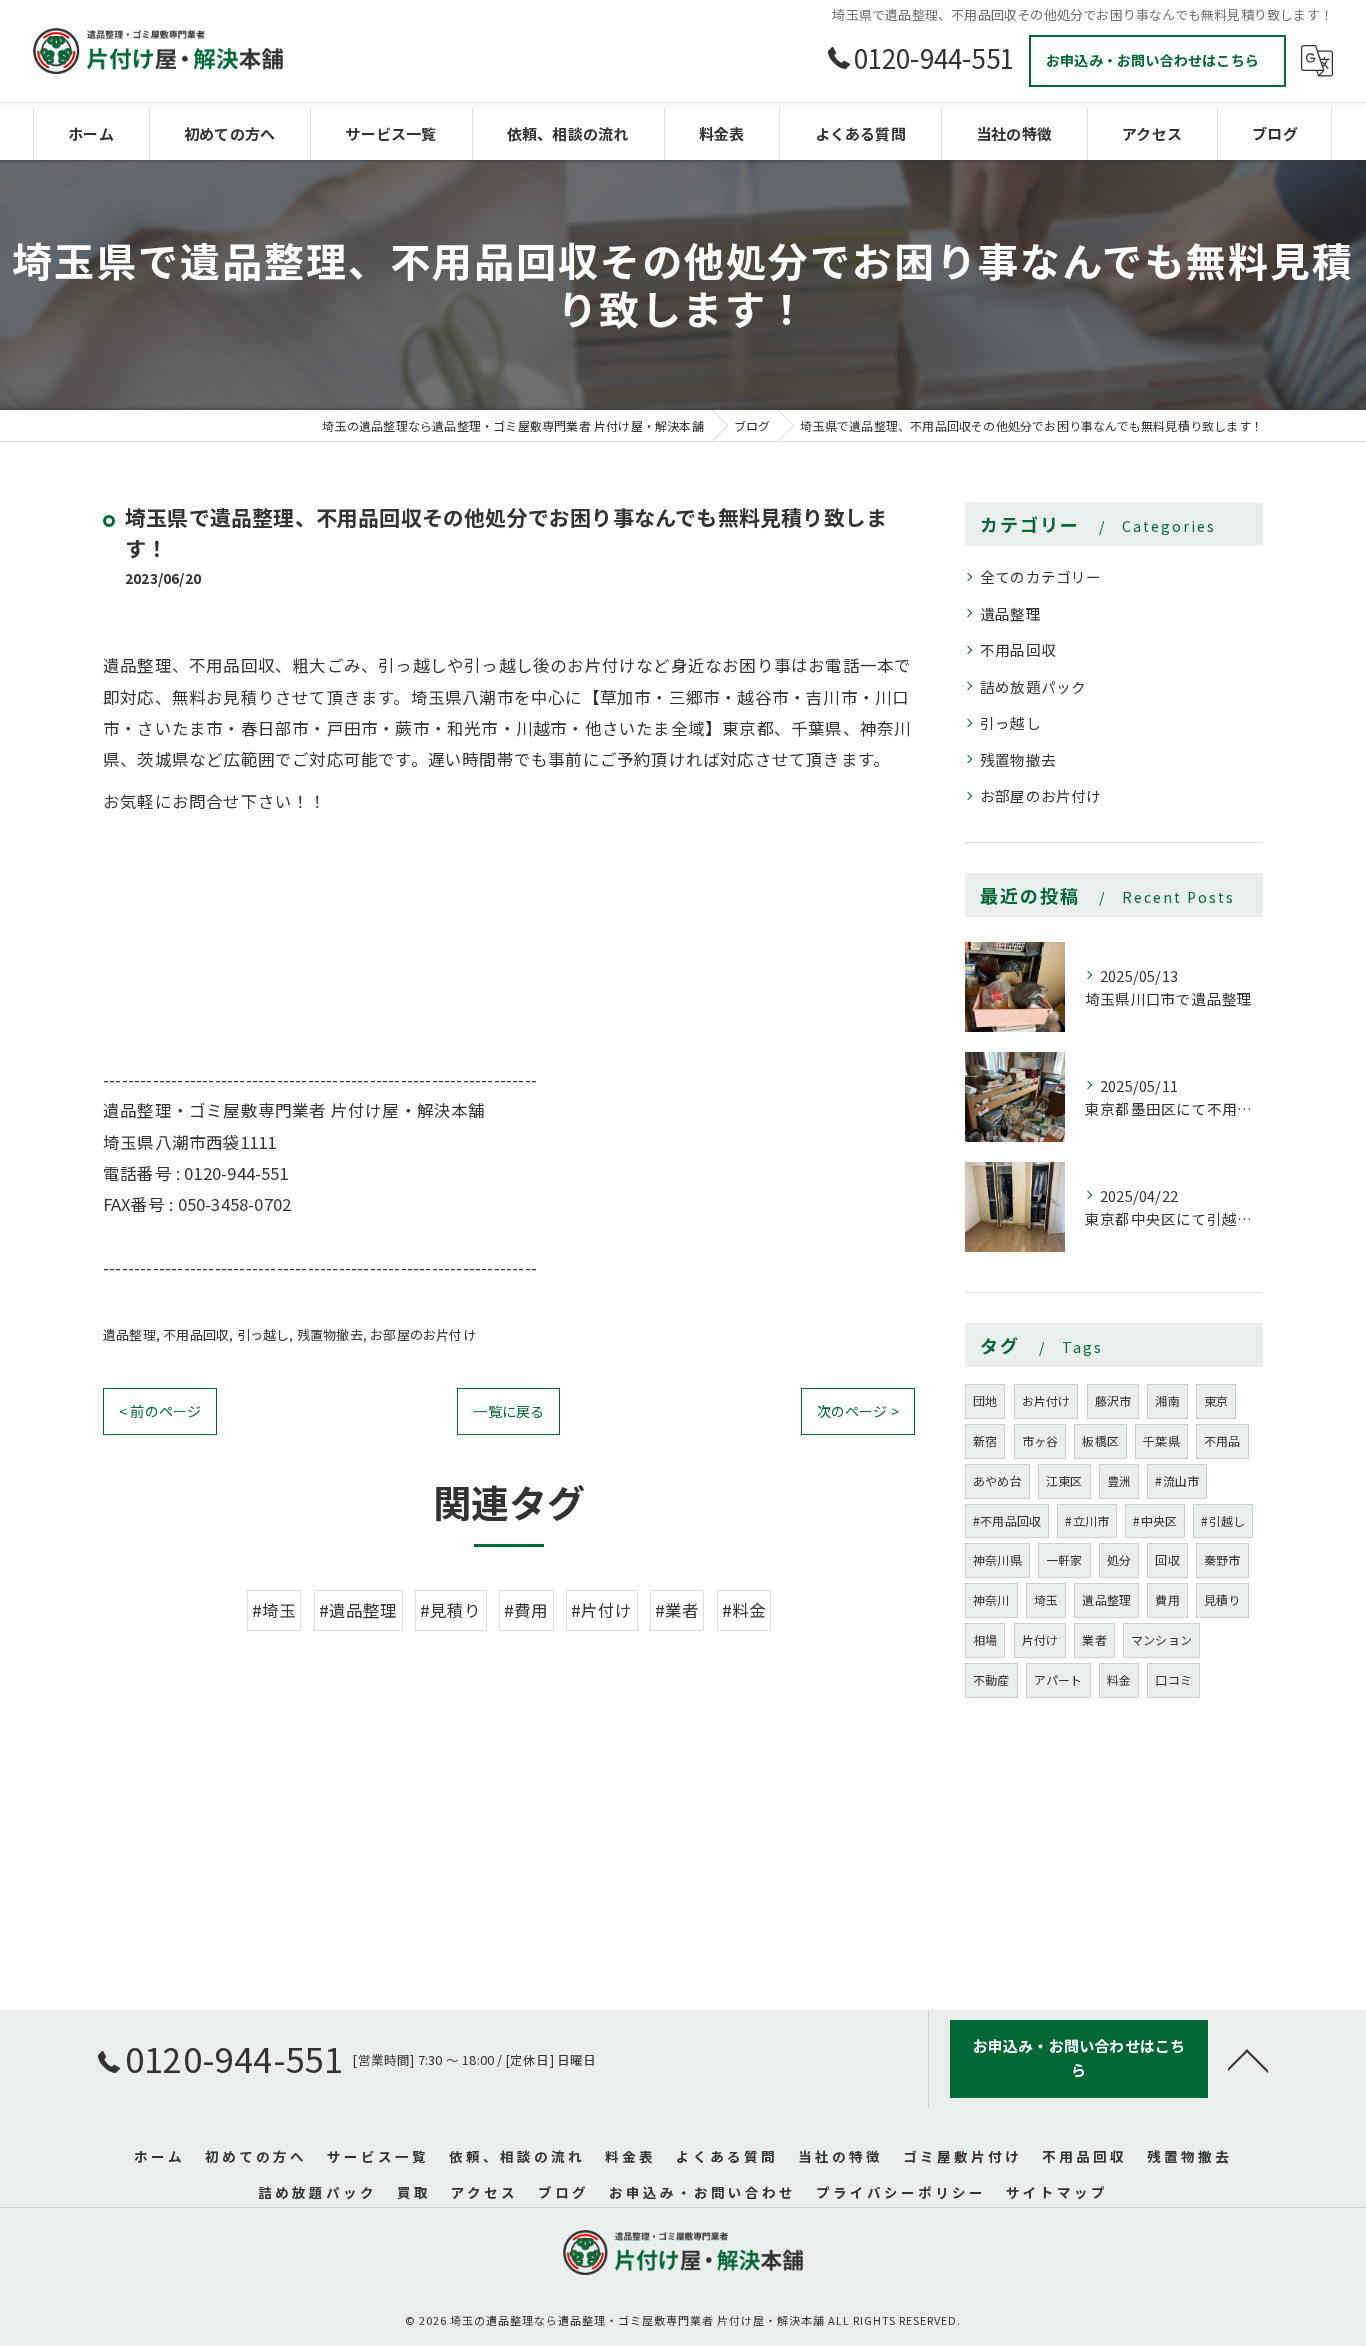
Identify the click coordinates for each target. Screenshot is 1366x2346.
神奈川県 (997, 1559)
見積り (1222, 1599)
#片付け (602, 1610)
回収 (1167, 1559)
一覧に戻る (508, 1411)
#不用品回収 (1007, 1520)
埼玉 (1046, 1599)
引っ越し (263, 1334)
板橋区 (1100, 1440)
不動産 (991, 1679)
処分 (1119, 1559)
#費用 (526, 1610)
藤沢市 (1113, 1400)
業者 (1094, 1639)
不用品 (1222, 1440)
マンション (1161, 1639)
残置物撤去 (330, 1334)
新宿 (985, 1440)
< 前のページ (160, 1411)
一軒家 (1064, 1559)
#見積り (451, 1610)
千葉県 (1161, 1440)
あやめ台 (997, 1480)
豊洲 (1119, 1480)
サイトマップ (1057, 2192)
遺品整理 (129, 1334)
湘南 (1167, 1400)
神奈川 (991, 1599)
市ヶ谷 (1040, 1440)
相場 (985, 1639)
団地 (985, 1400)
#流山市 (1177, 1480)
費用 (1167, 1599)
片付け (1040, 1639)
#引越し (1223, 1520)
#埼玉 (274, 1610)
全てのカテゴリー (1041, 576)
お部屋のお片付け (423, 1334)
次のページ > (858, 1411)
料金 (1119, 1679)
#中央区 (1155, 1520)
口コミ (1173, 1679)
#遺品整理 (358, 1610)
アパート (1058, 1679)
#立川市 (1087, 1520)
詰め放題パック (1033, 686)
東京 (1216, 1400)
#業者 (677, 1610)
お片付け (1046, 1400)
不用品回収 (196, 1334)
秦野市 (1222, 1559)
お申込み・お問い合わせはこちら (1152, 60)
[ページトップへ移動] (1248, 2059)
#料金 (744, 1610)
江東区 (1064, 1480)
